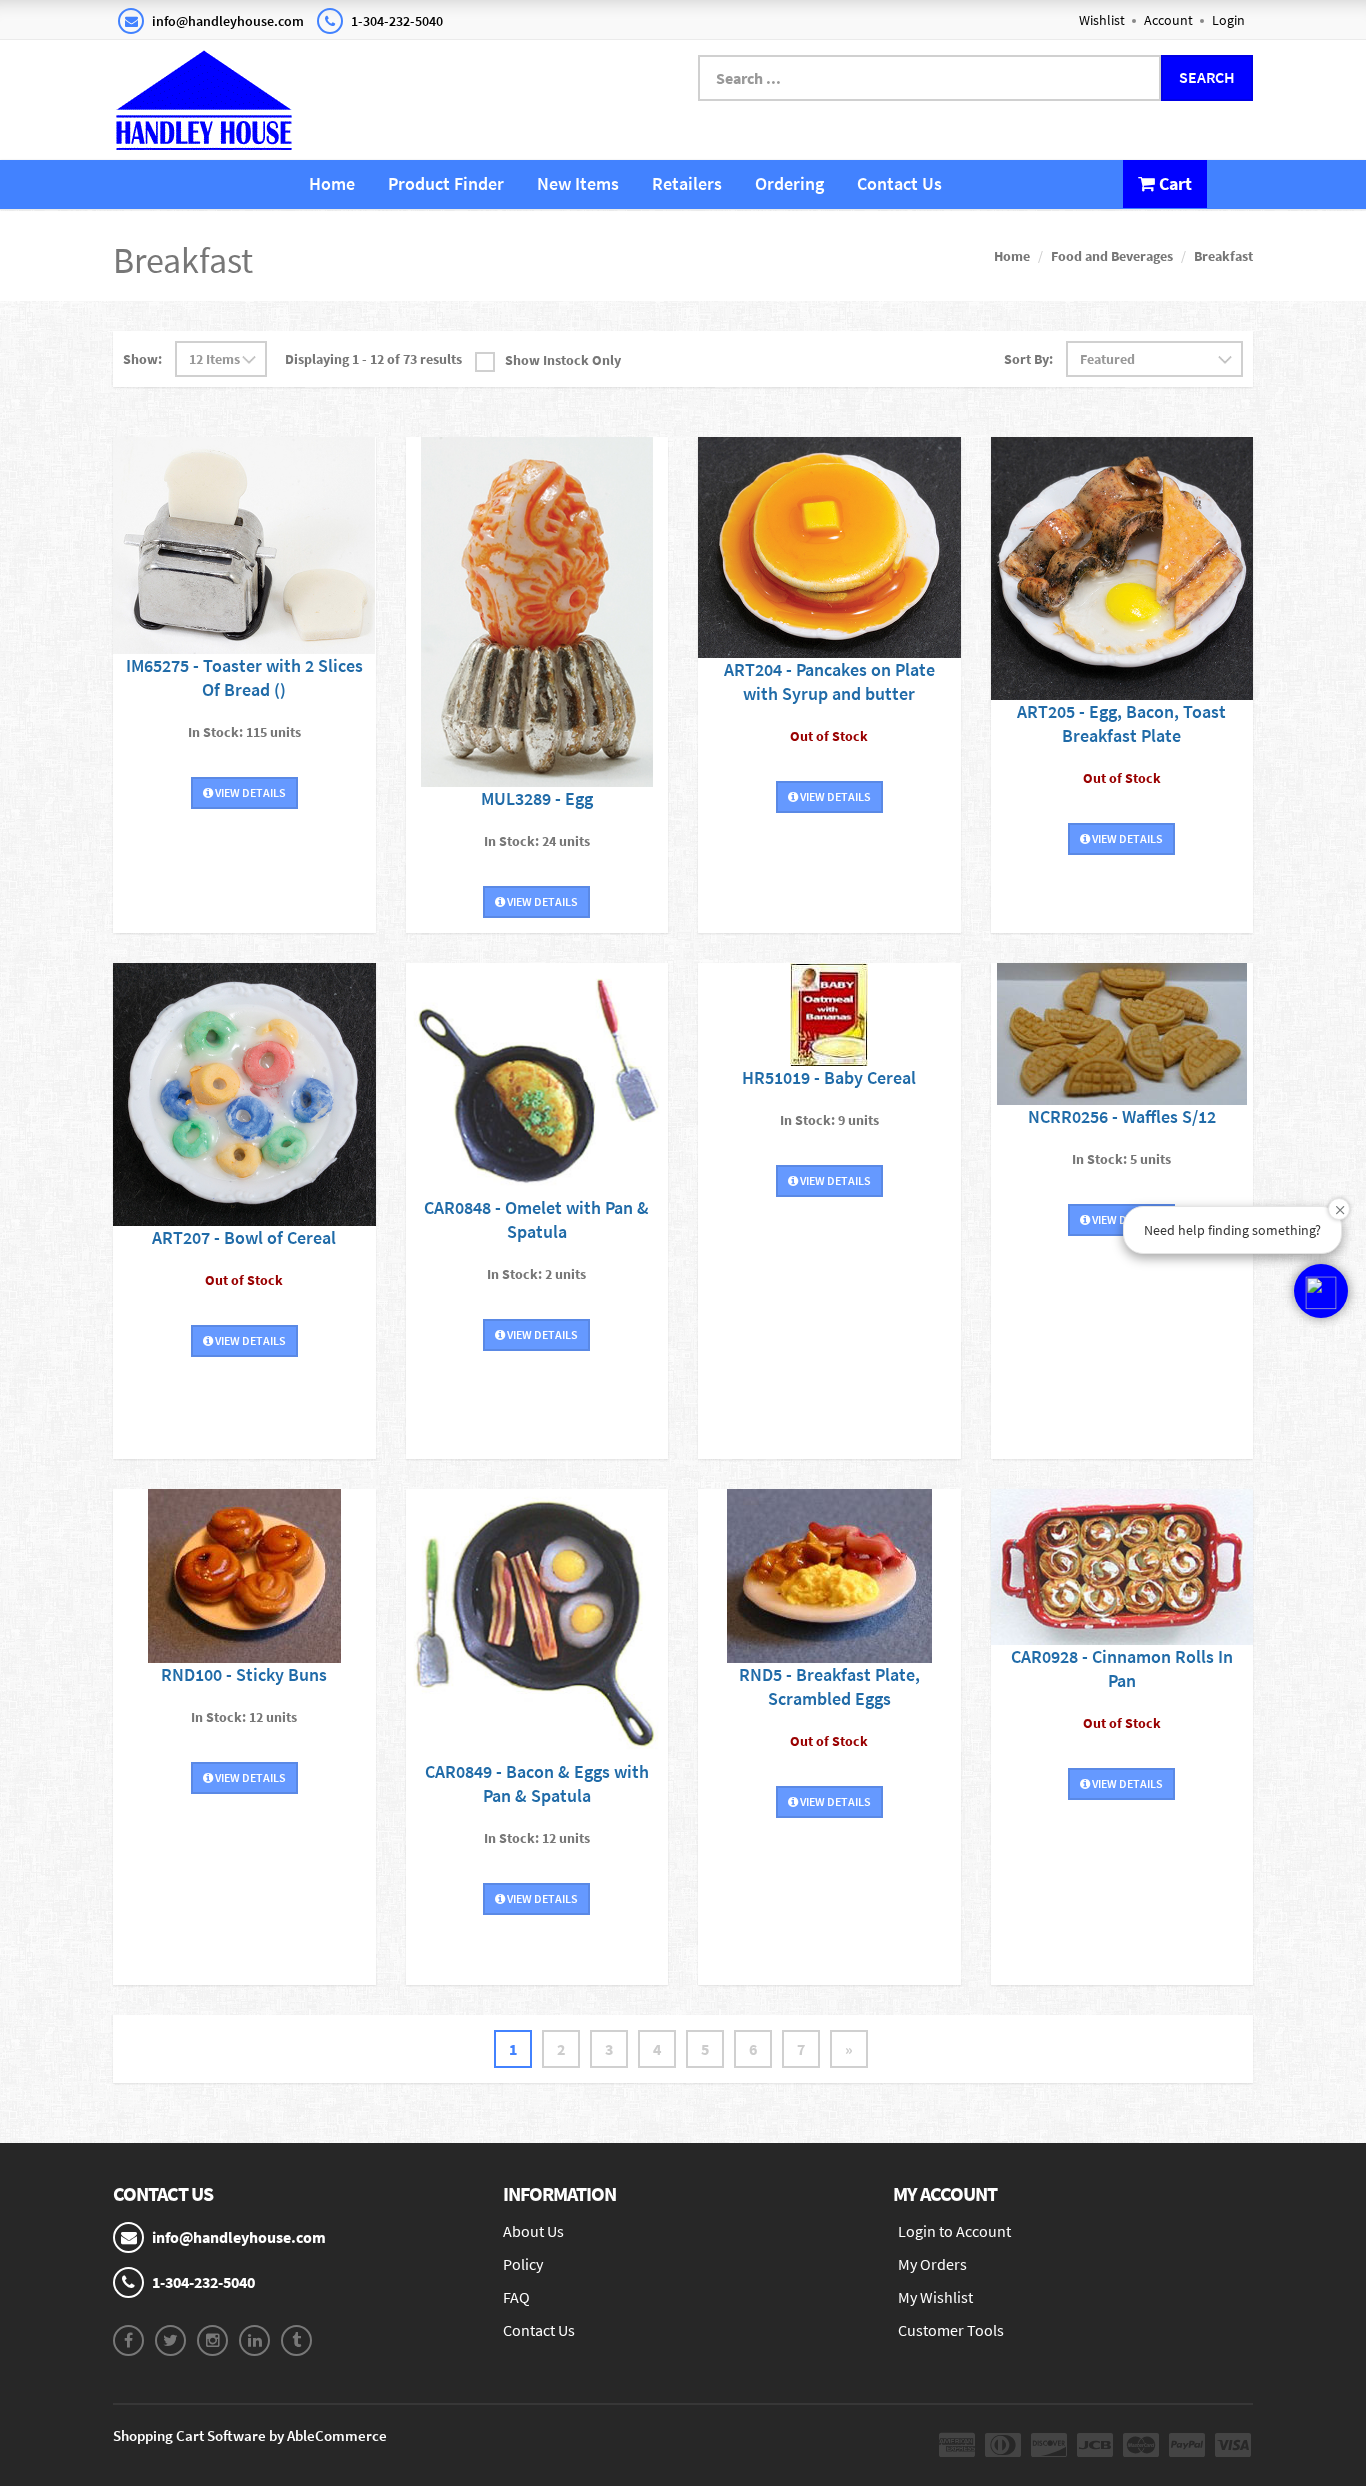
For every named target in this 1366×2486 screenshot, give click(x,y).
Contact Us (899, 183)
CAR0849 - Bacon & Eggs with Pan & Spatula (537, 1783)
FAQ (516, 2297)
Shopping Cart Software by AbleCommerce (250, 2435)
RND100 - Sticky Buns (244, 1674)
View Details (249, 792)
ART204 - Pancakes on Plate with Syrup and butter (829, 681)
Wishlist (1102, 20)
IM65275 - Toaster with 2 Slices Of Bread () (244, 677)
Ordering (789, 183)
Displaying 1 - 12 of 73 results (373, 359)
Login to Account (954, 2231)
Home (332, 183)
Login (1228, 20)
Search (1207, 77)
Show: (142, 359)
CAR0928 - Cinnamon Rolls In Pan (1122, 1668)
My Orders (932, 2264)
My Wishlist (935, 2297)
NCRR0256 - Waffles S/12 (1122, 1116)
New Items (578, 183)
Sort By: (1028, 359)
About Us (533, 2231)
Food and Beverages (1112, 256)
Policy (523, 2264)
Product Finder (446, 183)
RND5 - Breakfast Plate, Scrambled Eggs (829, 1686)
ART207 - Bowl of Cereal (244, 1237)
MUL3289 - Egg (537, 798)
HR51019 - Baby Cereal (829, 1077)
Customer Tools (951, 2330)
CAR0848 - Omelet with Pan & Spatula (536, 1219)
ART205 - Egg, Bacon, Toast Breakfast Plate (1121, 723)
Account (1168, 20)
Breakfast (1223, 256)
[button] (1321, 1291)
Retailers (687, 183)
